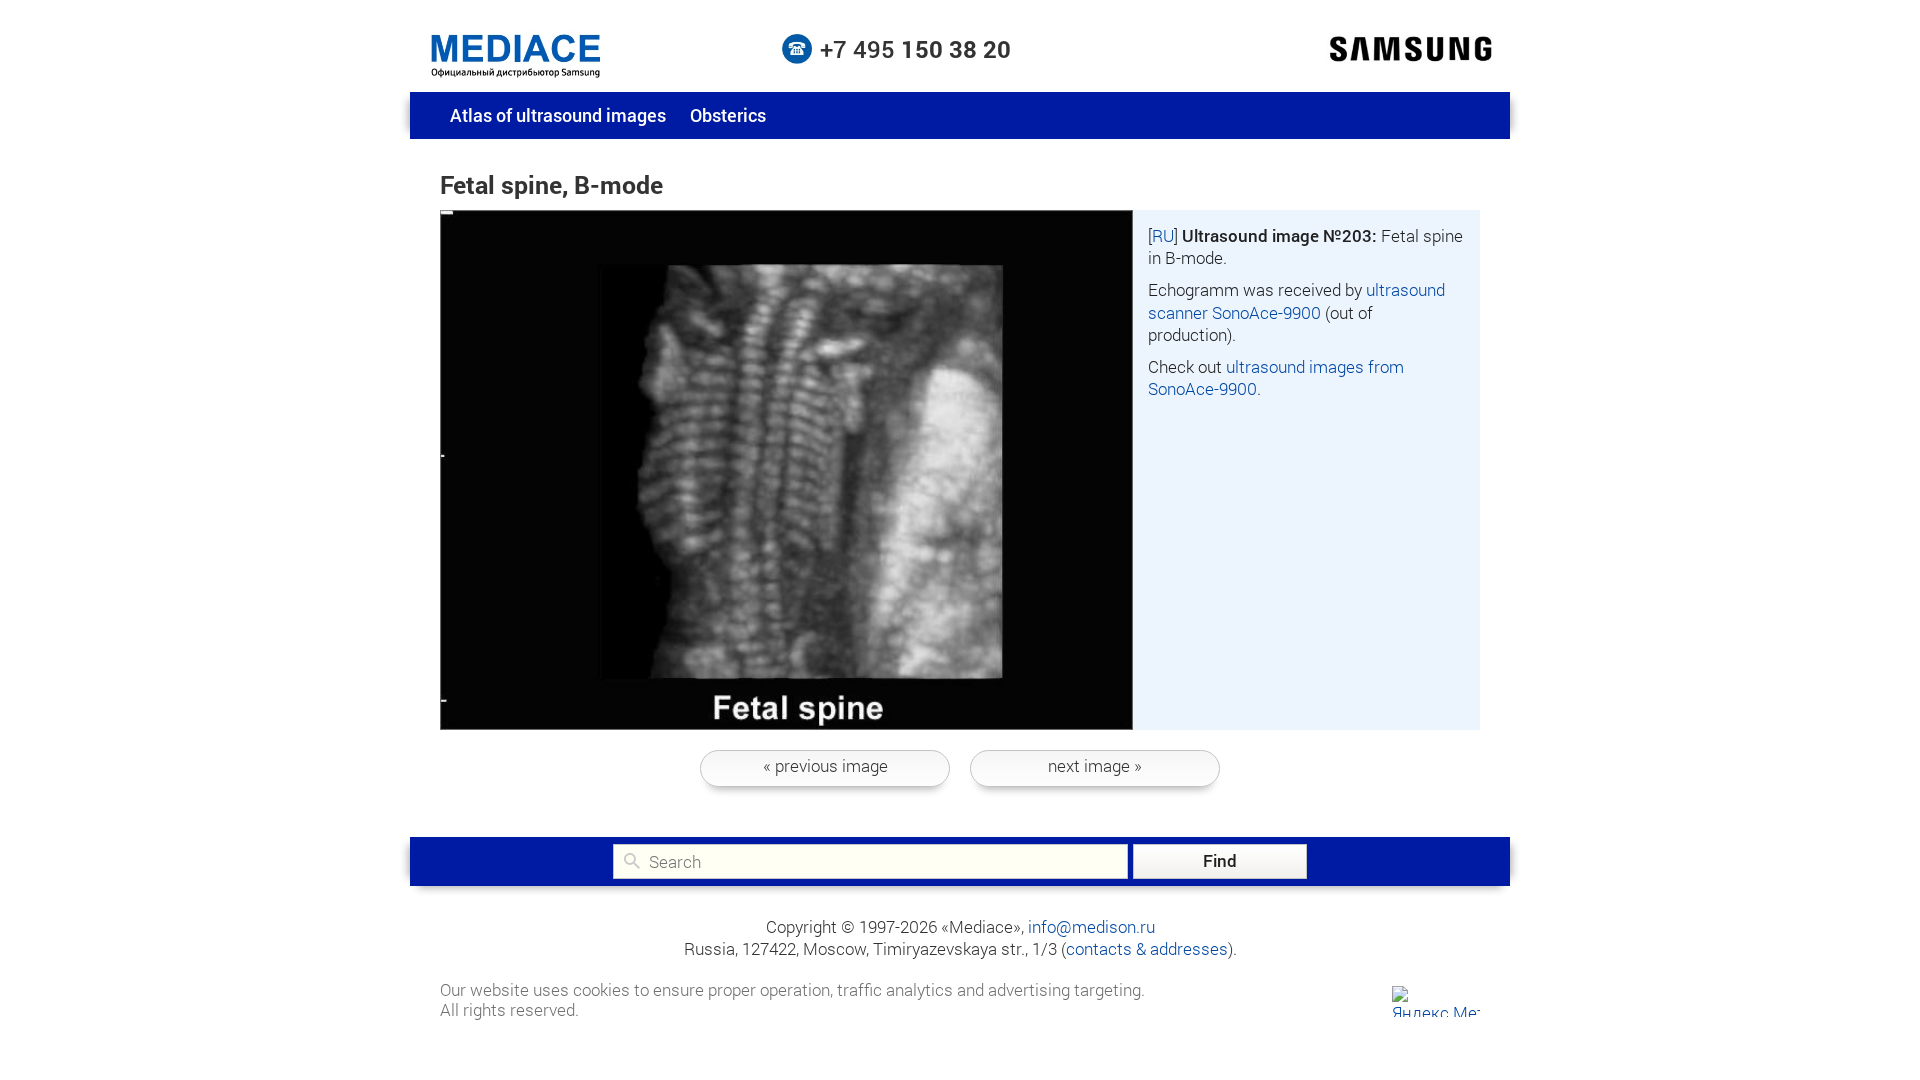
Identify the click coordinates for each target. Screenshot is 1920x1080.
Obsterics (728, 115)
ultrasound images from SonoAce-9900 (1276, 377)
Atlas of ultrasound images (558, 115)
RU (1163, 235)
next (1095, 765)
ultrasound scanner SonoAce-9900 (1296, 300)
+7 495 (915, 49)
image (825, 765)
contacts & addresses (1147, 948)
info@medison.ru (1091, 926)
